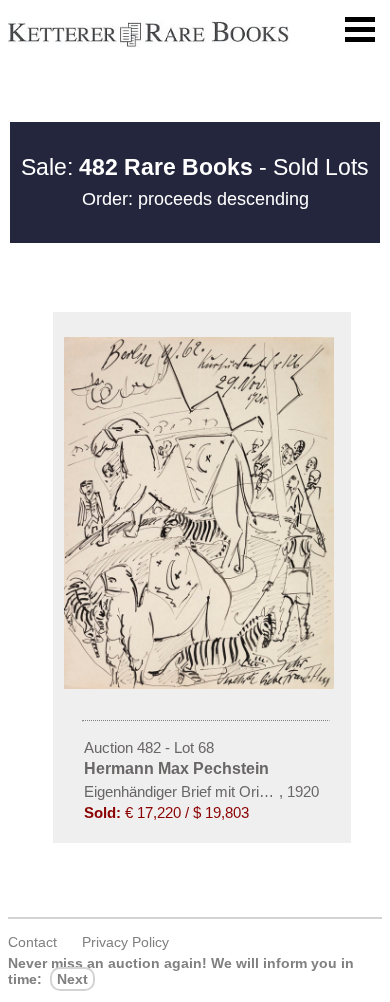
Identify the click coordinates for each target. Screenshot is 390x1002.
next (72, 979)
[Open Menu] (360, 30)
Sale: (137, 167)
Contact (32, 942)
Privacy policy (125, 942)
